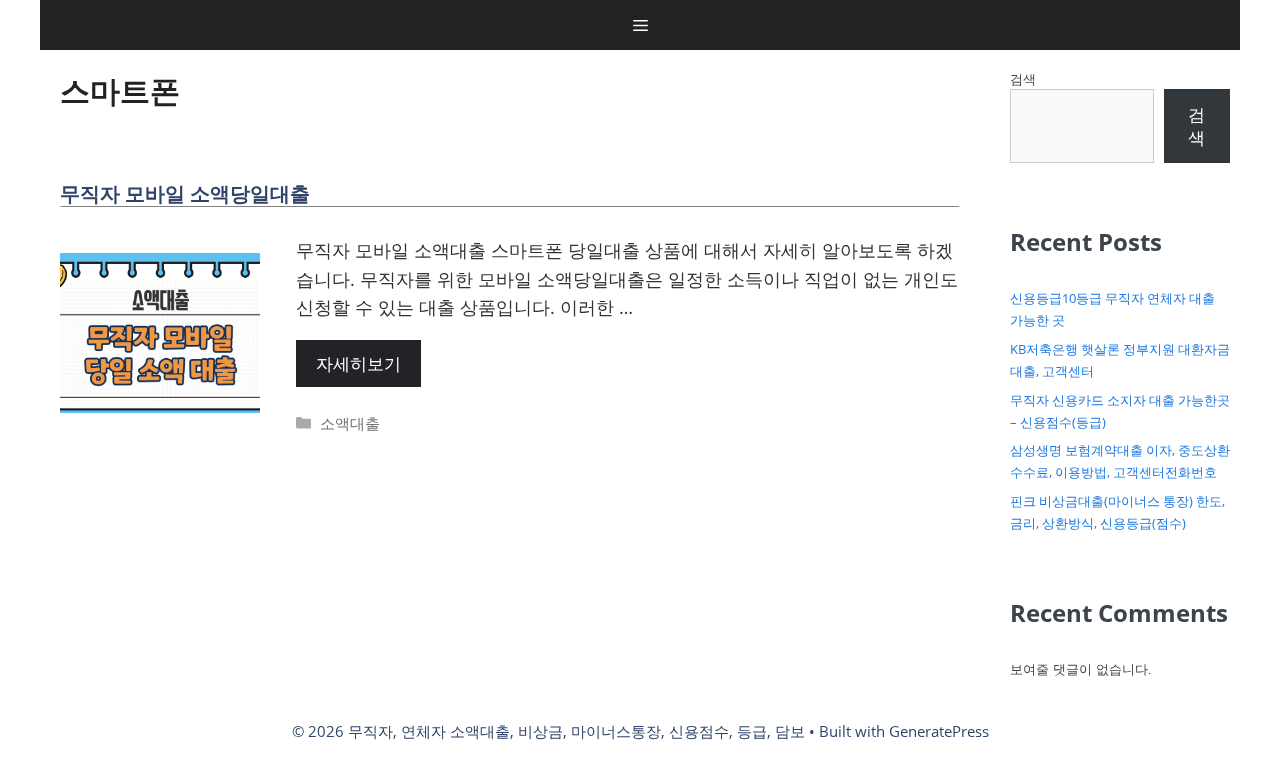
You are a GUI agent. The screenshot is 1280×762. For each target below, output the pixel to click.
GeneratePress (939, 731)
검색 (1023, 79)
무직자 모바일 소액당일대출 (185, 193)
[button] (640, 25)
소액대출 (350, 423)
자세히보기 (358, 363)
